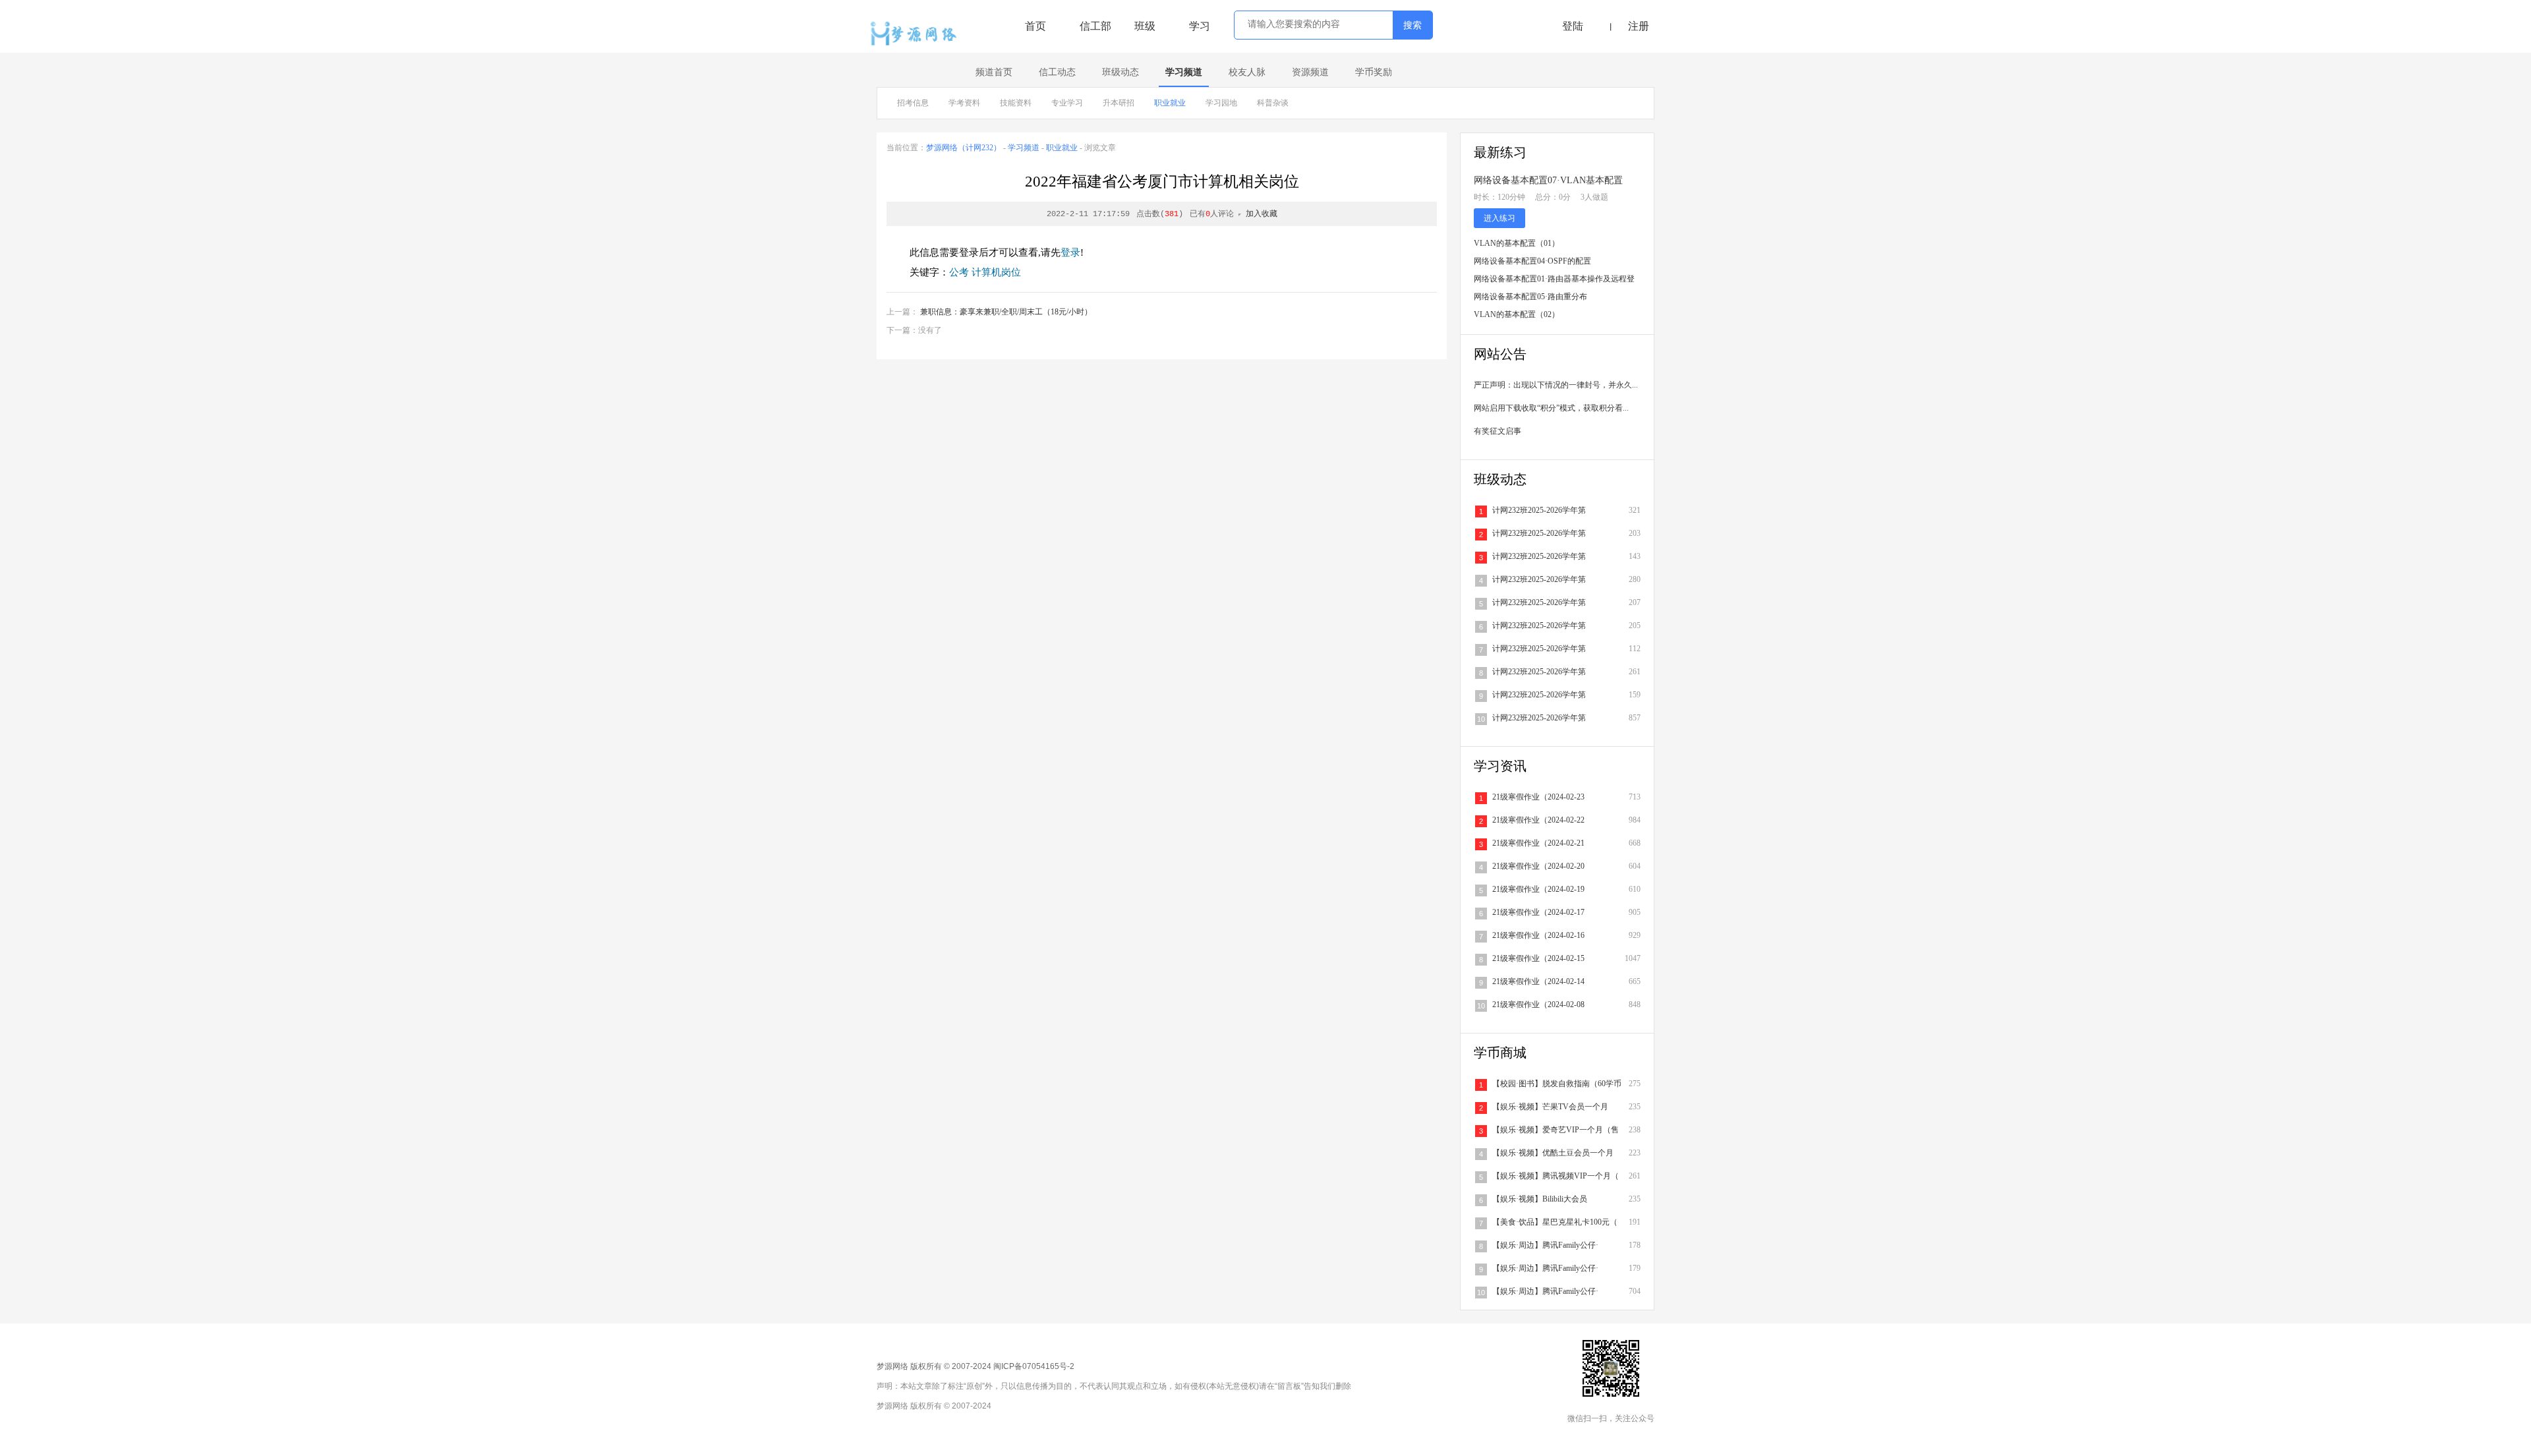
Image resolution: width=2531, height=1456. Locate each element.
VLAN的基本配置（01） (1517, 243)
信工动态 (1057, 72)
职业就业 (1170, 103)
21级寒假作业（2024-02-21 (1538, 843)
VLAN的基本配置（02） (1517, 314)
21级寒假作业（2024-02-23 (1538, 797)
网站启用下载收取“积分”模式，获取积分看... (1551, 408)
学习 (1200, 26)
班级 (1145, 26)
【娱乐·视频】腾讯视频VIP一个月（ (1556, 1176)
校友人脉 (1247, 72)
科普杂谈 (1273, 103)
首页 (1035, 26)
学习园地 (1221, 103)
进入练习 (1499, 218)
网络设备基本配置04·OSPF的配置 (1532, 261)
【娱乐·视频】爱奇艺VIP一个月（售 (1556, 1130)
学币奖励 (1374, 72)
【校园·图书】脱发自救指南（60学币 (1557, 1084)
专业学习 (1067, 103)
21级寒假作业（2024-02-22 (1538, 820)
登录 (1070, 252)
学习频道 (1184, 72)
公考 (959, 272)
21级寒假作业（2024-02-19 (1538, 889)
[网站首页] (917, 34)
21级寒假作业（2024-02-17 (1538, 912)
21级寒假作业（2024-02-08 (1538, 1005)
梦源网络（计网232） (964, 148)
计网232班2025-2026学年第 (1539, 510)
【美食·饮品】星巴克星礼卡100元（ (1555, 1222)
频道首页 (994, 72)
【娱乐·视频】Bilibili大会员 (1540, 1199)
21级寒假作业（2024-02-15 (1538, 958)
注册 (1639, 26)
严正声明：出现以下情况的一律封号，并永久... (1556, 385)
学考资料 (964, 103)
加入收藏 (1262, 214)
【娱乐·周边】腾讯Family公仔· (1545, 1245)
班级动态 (1120, 72)
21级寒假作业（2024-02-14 (1538, 981)
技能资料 (1016, 103)
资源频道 (1310, 72)
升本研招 (1119, 103)
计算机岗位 (996, 272)
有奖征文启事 (1498, 431)
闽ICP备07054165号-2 (1034, 1366)
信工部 (1095, 26)
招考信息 (913, 103)
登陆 (1573, 26)
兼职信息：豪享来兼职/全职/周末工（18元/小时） (1006, 312)
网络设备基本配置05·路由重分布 (1530, 297)
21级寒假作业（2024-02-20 (1538, 866)
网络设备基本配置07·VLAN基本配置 (1548, 180)
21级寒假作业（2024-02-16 (1538, 935)
